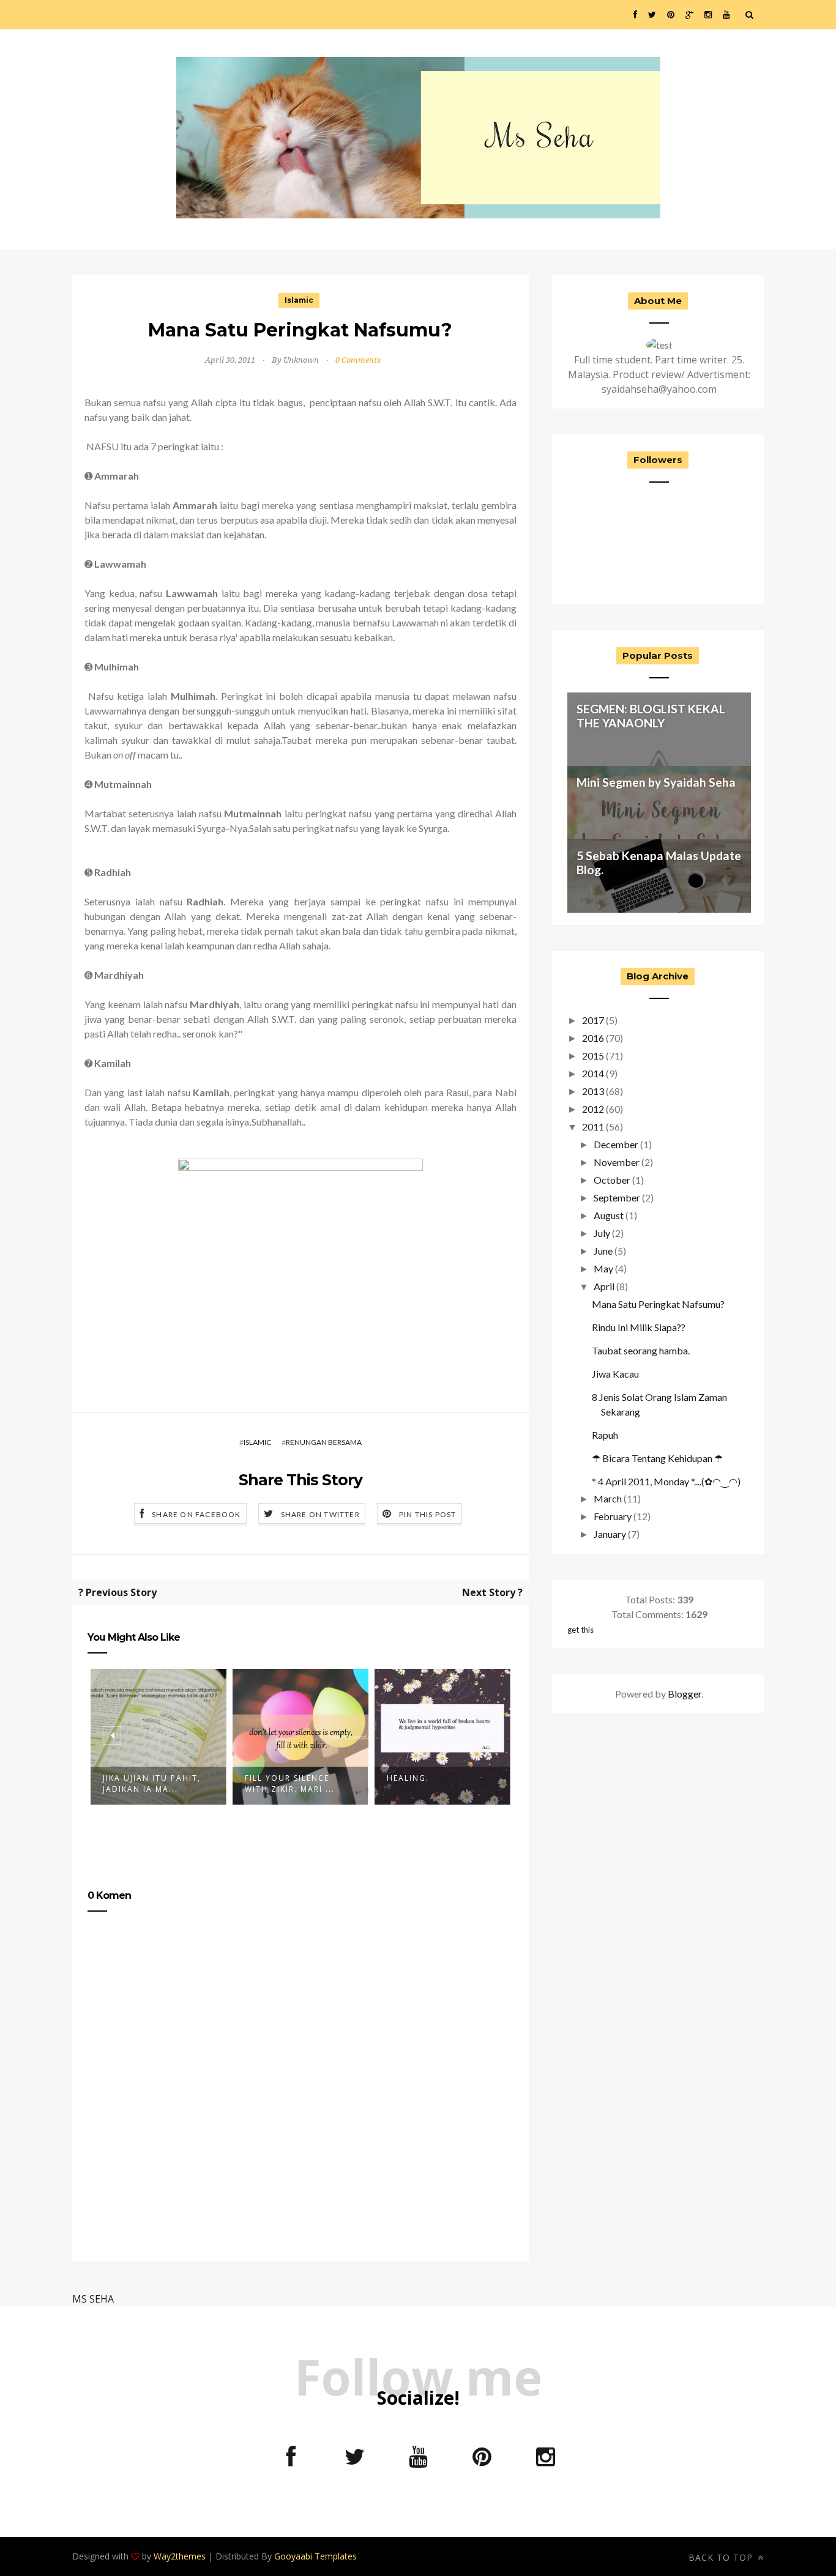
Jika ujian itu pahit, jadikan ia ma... (152, 1784)
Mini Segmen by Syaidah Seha (656, 782)
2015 (593, 1056)
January (610, 1534)
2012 (593, 1109)
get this (580, 1630)
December (616, 1144)
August (609, 1215)
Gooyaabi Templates (315, 2556)
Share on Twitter (320, 1514)
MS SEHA (93, 2299)
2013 (593, 1091)
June (603, 1251)
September (617, 1197)
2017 (593, 1020)
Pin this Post (428, 1514)
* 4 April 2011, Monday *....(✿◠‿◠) (666, 1481)
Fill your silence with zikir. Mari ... (290, 1784)
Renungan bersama (324, 1442)
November (617, 1162)
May (603, 1268)
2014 (593, 1073)
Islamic (299, 300)
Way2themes (180, 2556)
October (612, 1180)
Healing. (408, 1778)
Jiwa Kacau (615, 1374)
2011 (593, 1127)
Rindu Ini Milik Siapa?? (639, 1327)
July (602, 1233)
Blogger (685, 1694)
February (613, 1516)
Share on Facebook (196, 1514)
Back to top (722, 2557)
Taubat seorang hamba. (641, 1350)
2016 (593, 1038)
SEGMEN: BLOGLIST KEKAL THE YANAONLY (651, 716)
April (604, 1286)
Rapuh (605, 1435)
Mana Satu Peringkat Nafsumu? (658, 1304)
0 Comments (358, 360)
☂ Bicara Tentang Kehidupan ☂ (657, 1458)
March (608, 1498)
